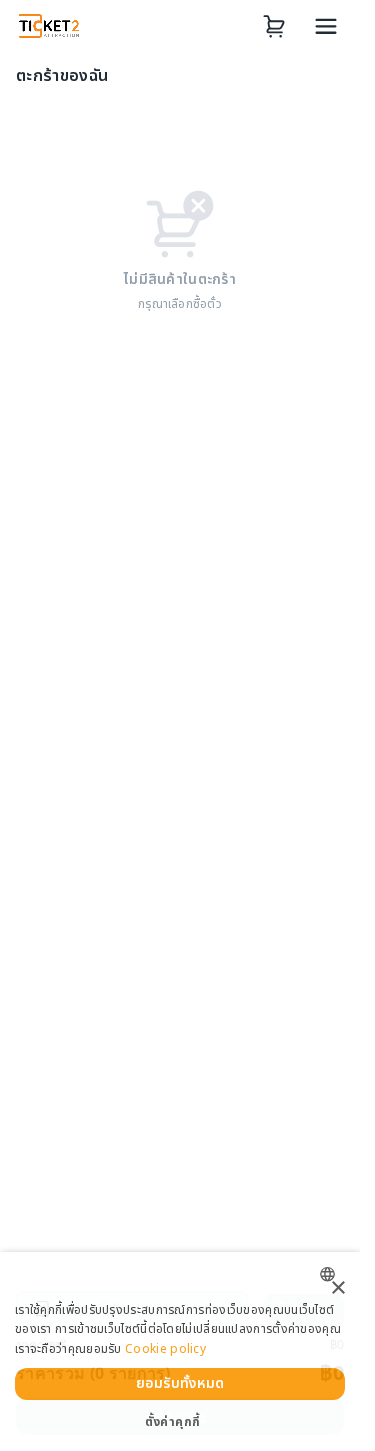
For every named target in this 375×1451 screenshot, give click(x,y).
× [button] (337, 1288)
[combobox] (332, 1274)
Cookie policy (165, 1349)
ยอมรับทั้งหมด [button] (180, 1383)
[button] (180, 1422)
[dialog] (180, 1351)
